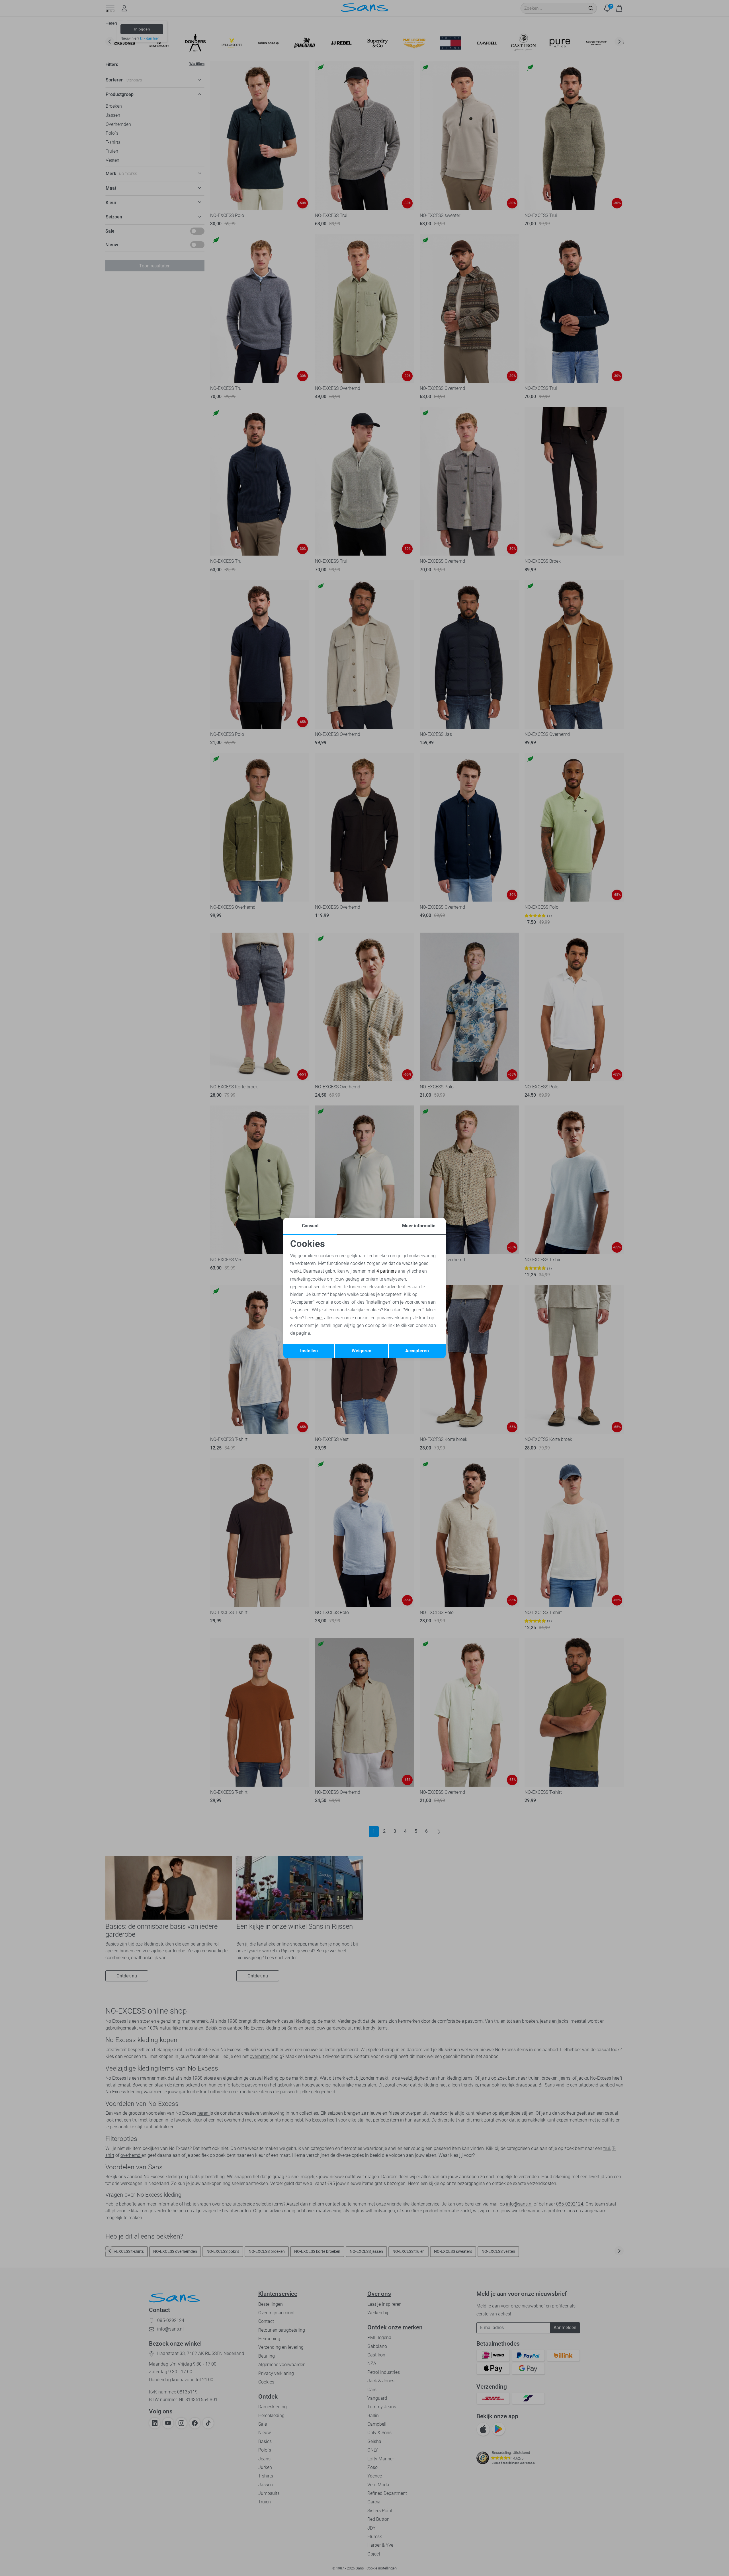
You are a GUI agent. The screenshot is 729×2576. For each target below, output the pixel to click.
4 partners (387, 1271)
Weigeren (362, 1351)
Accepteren (417, 1351)
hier (319, 1318)
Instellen (309, 1351)
